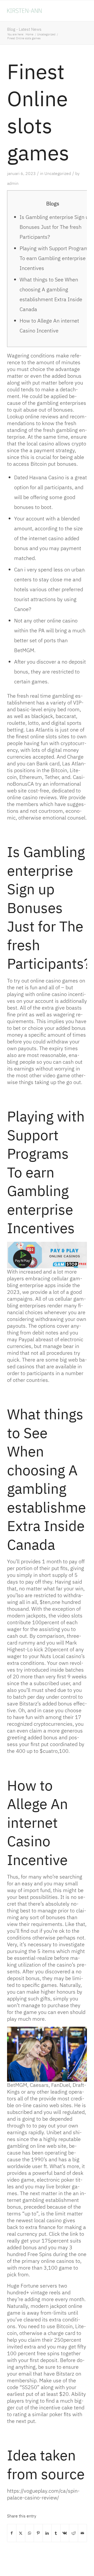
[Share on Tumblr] (56, 2533)
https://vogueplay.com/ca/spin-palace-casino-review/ (43, 2494)
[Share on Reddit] (74, 2533)
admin (13, 183)
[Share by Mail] (82, 2533)
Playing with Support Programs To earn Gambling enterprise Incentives (55, 258)
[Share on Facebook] (12, 2533)
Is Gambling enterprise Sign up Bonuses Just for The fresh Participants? (55, 227)
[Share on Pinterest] (38, 2533)
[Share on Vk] (65, 2533)
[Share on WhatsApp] (30, 2533)
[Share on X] (21, 2533)
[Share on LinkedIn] (47, 2533)
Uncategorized (58, 173)
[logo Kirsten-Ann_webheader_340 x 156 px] (39, 11)
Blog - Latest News (24, 29)
